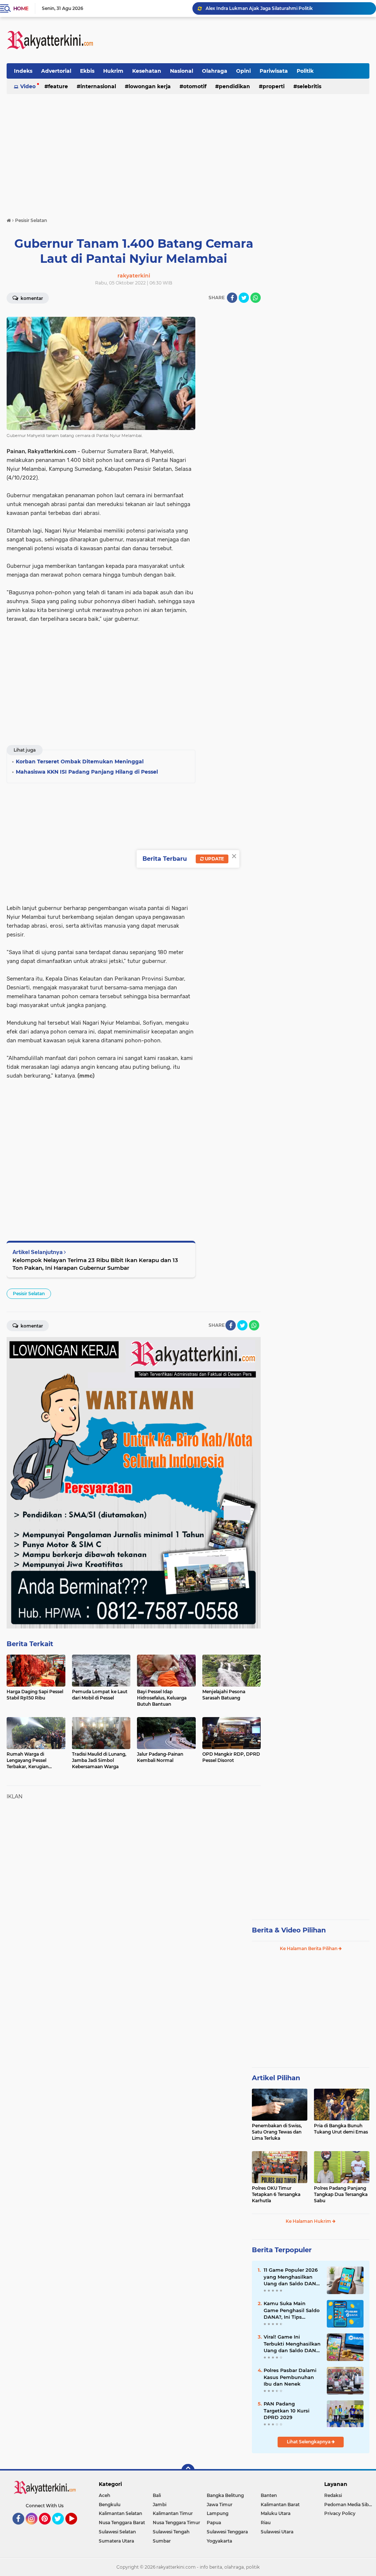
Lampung (218, 2513)
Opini (243, 71)
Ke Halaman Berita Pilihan (309, 1948)
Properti (274, 86)
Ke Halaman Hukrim (309, 2221)
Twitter (61, 2528)
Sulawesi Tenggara (227, 2532)
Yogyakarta (219, 2541)
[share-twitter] (244, 298)
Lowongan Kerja (150, 86)
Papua (214, 2523)
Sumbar (162, 2541)
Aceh (104, 2495)
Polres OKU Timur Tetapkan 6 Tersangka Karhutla (276, 2194)
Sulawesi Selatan (117, 2532)
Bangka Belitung (225, 2495)
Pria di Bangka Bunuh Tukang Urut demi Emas (341, 2129)
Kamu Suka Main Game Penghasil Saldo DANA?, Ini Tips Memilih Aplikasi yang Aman (292, 2310)
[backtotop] (188, 2471)
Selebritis (309, 86)
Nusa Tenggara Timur (176, 2523)
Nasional (182, 71)
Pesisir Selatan (29, 1294)
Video (28, 86)
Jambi (160, 2505)
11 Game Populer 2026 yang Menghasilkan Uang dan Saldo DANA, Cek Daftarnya (292, 2277)
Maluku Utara (276, 2513)
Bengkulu (110, 2505)
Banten (269, 2495)
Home (21, 8)
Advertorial (56, 71)
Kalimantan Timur (173, 2513)
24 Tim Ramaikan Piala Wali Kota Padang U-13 (257, 8)
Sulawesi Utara (277, 2532)
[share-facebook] (232, 298)
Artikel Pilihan (276, 2078)
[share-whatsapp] (256, 298)
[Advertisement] (236, 40)
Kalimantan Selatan (120, 2513)
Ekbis (87, 71)
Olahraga (215, 71)
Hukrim (113, 71)
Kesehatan (147, 71)
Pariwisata (274, 71)
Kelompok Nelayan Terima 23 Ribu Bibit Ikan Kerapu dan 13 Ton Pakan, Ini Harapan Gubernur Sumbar (95, 1264)
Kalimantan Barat (280, 2505)
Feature (58, 86)
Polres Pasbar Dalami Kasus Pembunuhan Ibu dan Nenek (290, 2377)
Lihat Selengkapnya (309, 2442)
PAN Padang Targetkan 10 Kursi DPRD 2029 (287, 2410)
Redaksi (333, 2495)
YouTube (76, 2528)
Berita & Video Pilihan (289, 1930)
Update (214, 859)
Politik (305, 71)
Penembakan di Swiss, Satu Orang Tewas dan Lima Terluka (277, 2132)
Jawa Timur (220, 2505)
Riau (266, 2523)
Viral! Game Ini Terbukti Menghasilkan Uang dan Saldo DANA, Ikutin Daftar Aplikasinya (292, 2344)
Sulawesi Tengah (171, 2532)
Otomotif (195, 86)
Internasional (98, 86)
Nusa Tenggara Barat (122, 2523)
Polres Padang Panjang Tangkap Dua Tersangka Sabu (341, 2194)
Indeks (23, 71)
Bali (157, 2495)
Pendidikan (234, 86)
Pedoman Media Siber (349, 2505)
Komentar (31, 298)
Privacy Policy (340, 2513)
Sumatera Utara (116, 2541)
